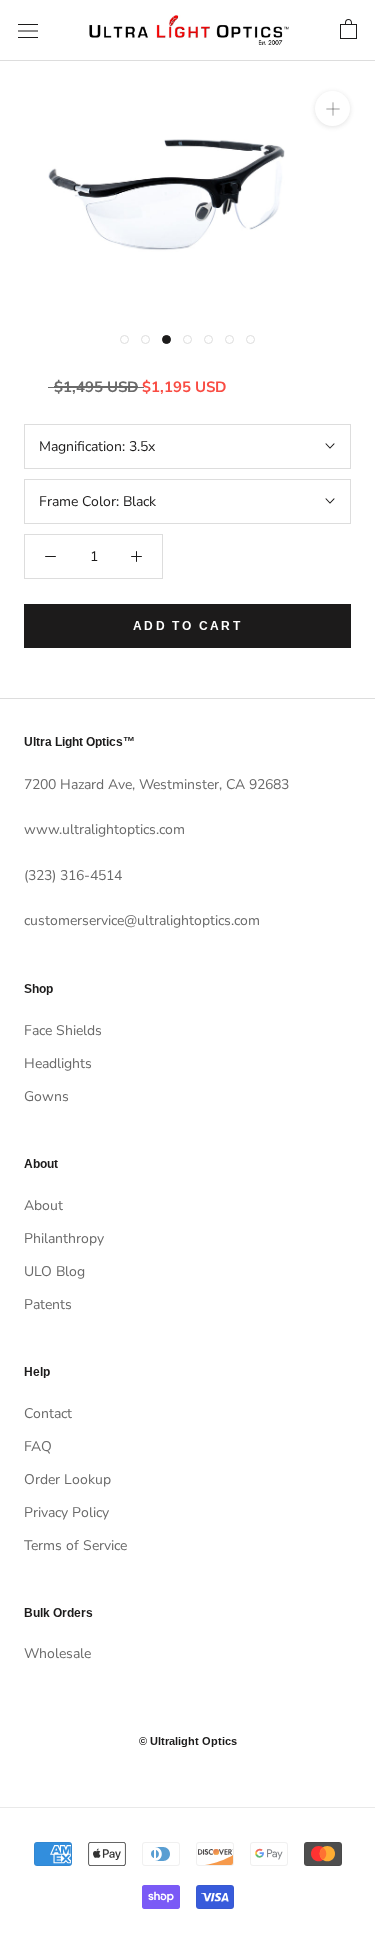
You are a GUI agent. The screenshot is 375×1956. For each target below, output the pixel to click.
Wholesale (57, 1653)
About (43, 1205)
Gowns (46, 1096)
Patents (48, 1304)
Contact (48, 1413)
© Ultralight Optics (188, 1741)
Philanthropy (64, 1238)
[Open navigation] (28, 30)
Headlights (58, 1063)
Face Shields (63, 1030)
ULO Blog (54, 1271)
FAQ (38, 1446)
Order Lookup (67, 1479)
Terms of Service (75, 1545)
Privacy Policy (66, 1512)
